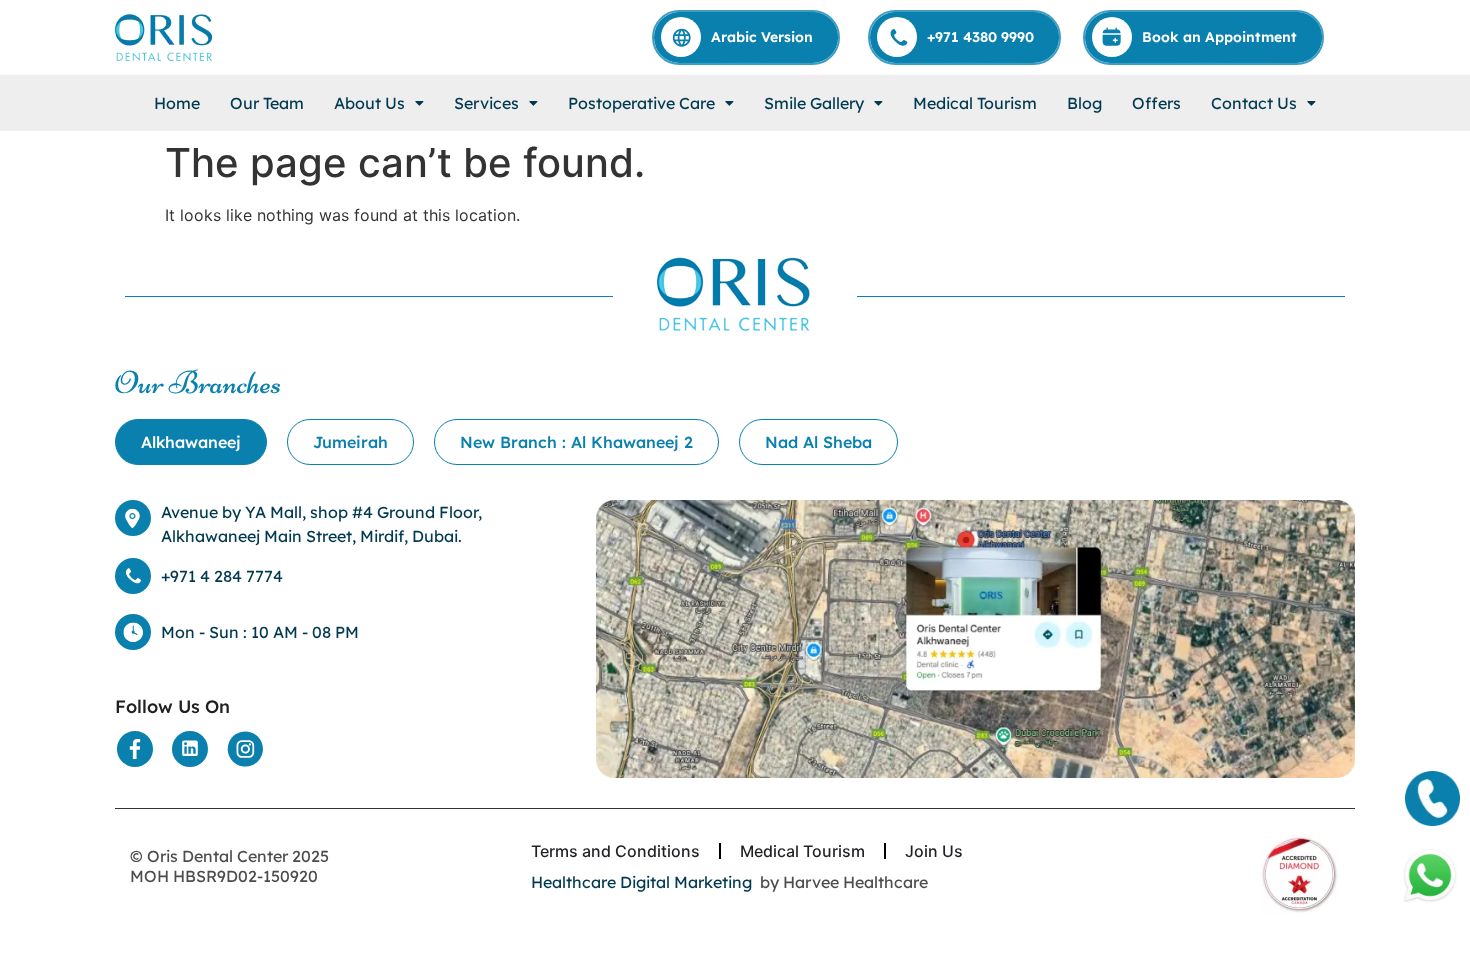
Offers (1156, 103)
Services (486, 103)
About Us (369, 103)
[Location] (975, 639)
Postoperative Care (641, 103)
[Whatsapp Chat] (1430, 876)
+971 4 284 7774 (222, 576)
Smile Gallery (814, 103)
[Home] (165, 37)
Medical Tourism (975, 103)
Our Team (267, 103)
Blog (1084, 103)
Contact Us (1254, 103)
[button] (379, 103)
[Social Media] (135, 749)
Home (177, 103)
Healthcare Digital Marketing (641, 882)
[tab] (191, 442)
